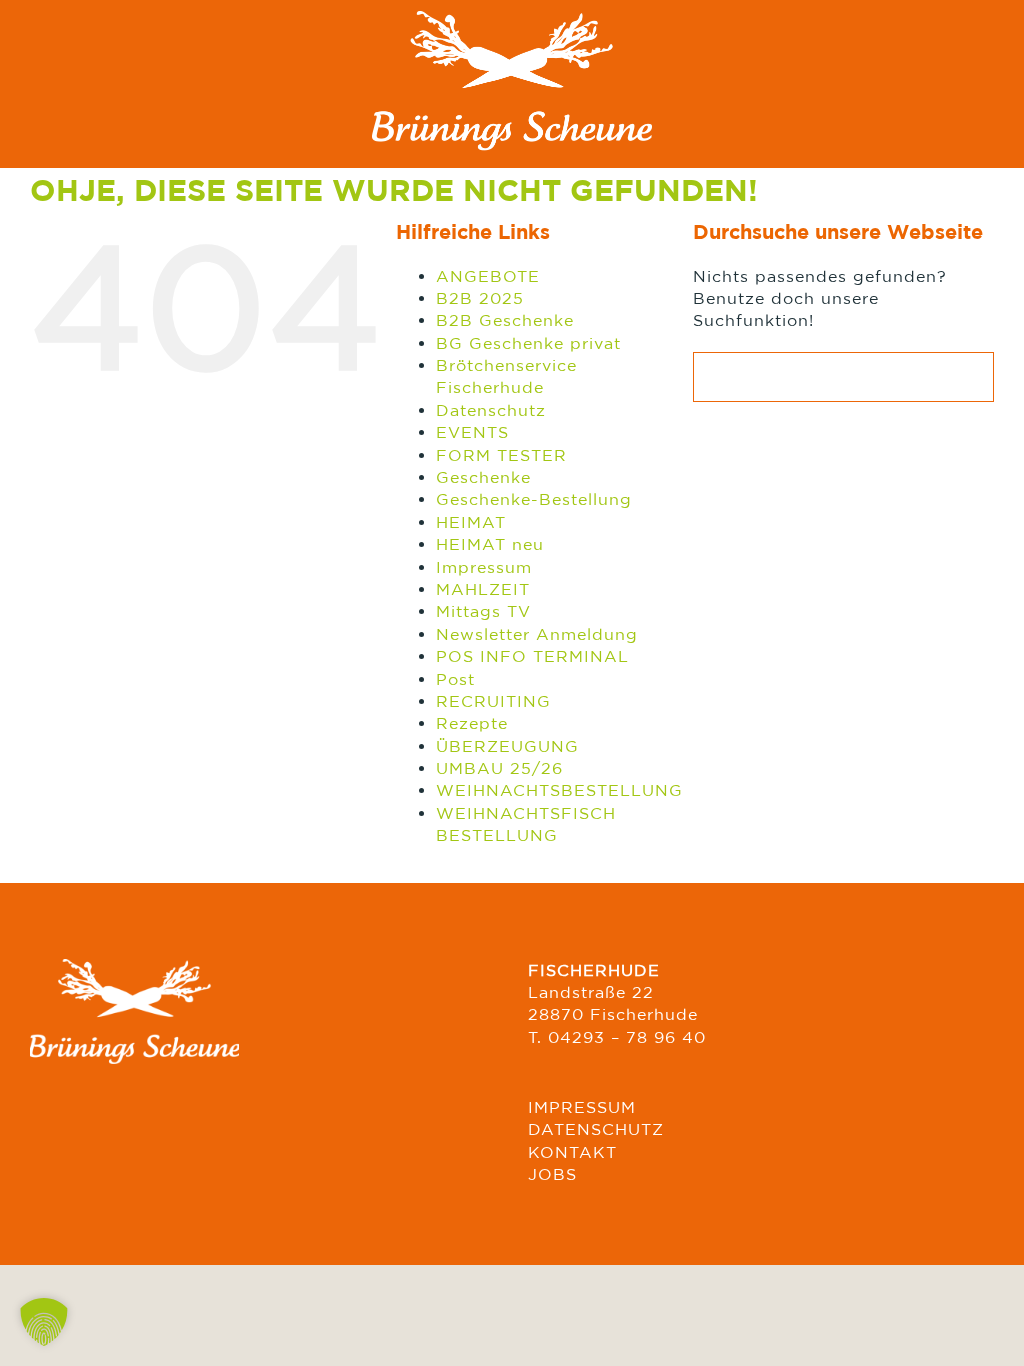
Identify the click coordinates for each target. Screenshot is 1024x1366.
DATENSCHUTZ (596, 1129)
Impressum (484, 567)
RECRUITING (493, 701)
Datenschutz (491, 410)
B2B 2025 (480, 298)
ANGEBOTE (488, 276)
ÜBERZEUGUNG (507, 746)
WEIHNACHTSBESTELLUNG (559, 790)
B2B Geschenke (505, 320)
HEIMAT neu (490, 544)
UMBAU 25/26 (499, 768)
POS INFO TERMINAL (532, 656)
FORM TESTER (501, 455)
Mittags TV (483, 611)
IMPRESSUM (582, 1107)
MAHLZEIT (483, 589)
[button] (44, 1322)
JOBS (552, 1174)
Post (455, 679)
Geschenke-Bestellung (534, 499)
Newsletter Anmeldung (537, 634)
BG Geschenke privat (528, 343)
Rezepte (472, 723)
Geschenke (483, 477)
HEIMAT (471, 522)
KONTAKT (572, 1152)
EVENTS (472, 432)
